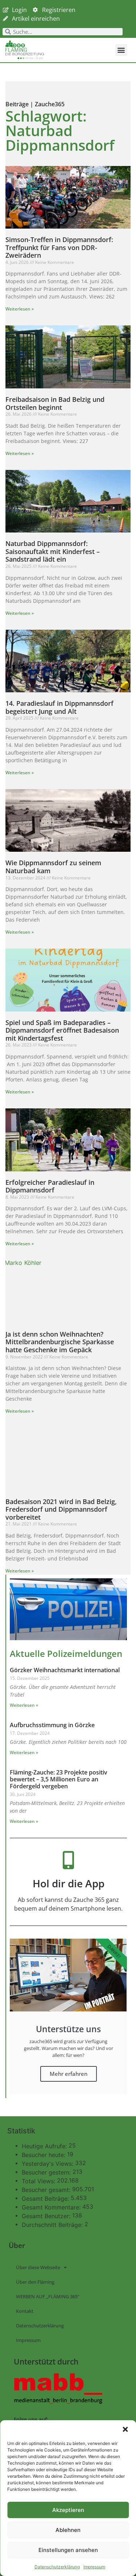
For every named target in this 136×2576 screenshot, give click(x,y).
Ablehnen (68, 2530)
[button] (125, 2429)
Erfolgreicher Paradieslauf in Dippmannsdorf (50, 1186)
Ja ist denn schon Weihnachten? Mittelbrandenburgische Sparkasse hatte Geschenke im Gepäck (60, 1342)
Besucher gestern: (47, 2172)
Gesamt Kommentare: (52, 2207)
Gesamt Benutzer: (47, 2216)
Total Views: (39, 2181)
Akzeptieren (68, 2510)
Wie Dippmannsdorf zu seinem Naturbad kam (53, 867)
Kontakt (25, 2311)
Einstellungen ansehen (68, 2550)
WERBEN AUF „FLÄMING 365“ (48, 2296)
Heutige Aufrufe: (45, 2146)
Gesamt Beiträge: (46, 2199)
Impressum (94, 2567)
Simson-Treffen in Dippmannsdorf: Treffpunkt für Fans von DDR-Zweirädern (59, 247)
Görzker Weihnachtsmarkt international (65, 1670)
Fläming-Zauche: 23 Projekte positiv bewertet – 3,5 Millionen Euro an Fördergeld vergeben (59, 1779)
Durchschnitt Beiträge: (53, 2225)
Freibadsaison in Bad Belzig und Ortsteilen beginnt (55, 403)
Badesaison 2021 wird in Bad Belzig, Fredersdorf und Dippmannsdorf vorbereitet (61, 1509)
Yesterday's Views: (48, 2164)
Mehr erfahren (69, 2074)
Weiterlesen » (20, 309)
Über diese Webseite (38, 2267)
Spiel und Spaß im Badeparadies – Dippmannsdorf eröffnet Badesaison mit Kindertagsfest (62, 1030)
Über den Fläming (35, 2282)
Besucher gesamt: (47, 2190)
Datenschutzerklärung (57, 2567)
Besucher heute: (44, 2155)
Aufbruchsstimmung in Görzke (52, 1725)
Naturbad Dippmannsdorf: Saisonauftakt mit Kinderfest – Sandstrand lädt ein (53, 551)
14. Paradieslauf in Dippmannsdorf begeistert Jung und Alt (59, 707)
